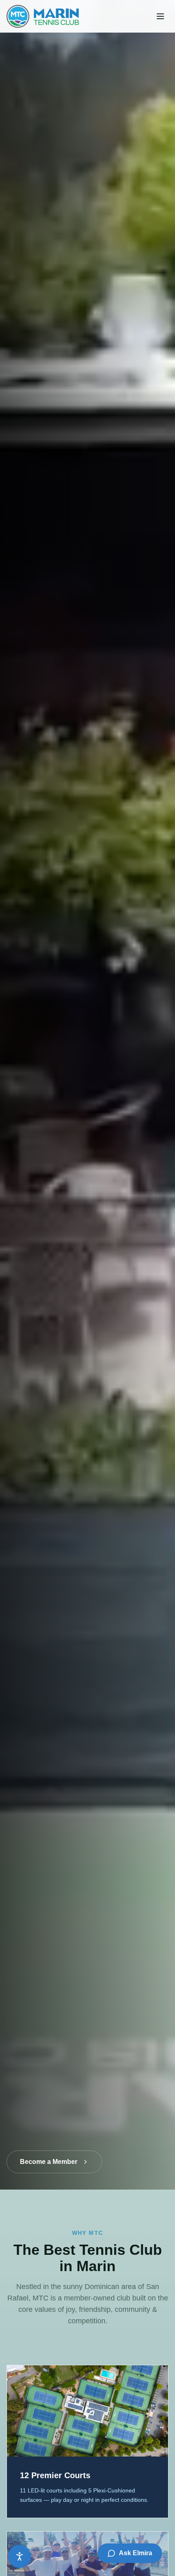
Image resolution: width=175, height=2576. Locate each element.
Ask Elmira (136, 2553)
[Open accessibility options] (20, 2556)
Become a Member (49, 2162)
